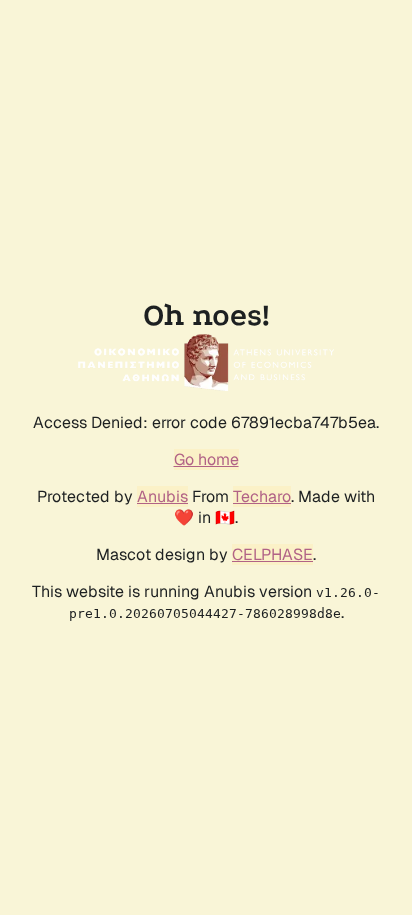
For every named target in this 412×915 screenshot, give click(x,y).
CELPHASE (272, 554)
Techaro (262, 496)
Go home (206, 459)
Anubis (162, 496)
